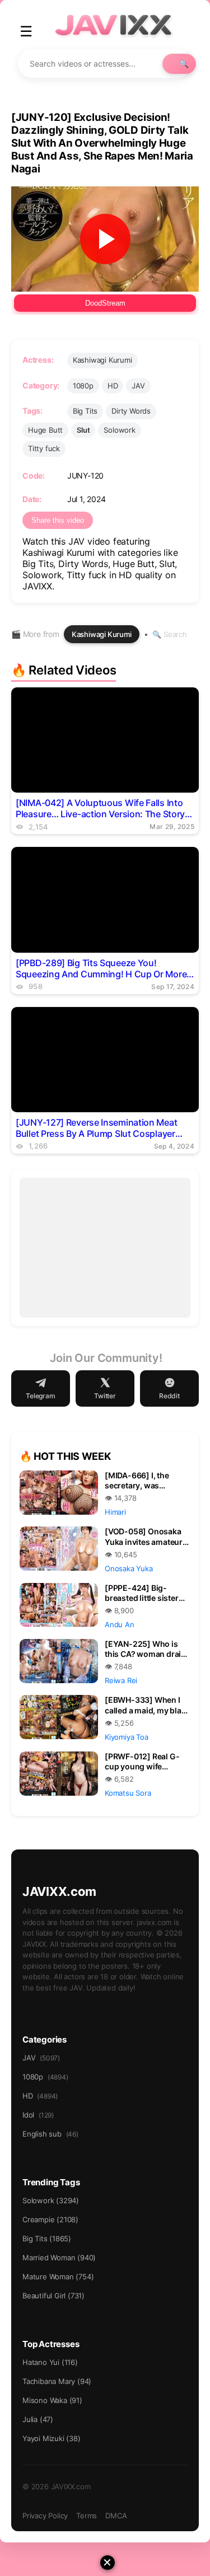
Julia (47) (38, 2419)
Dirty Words (131, 411)
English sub (50, 2134)
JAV (138, 386)
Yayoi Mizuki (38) (52, 2438)
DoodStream (105, 303)
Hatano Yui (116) (50, 2362)
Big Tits (85, 411)
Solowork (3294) (51, 2200)
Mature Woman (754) (58, 2277)
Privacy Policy (45, 2516)
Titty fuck (44, 448)
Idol (38, 2115)
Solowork (119, 430)
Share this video (58, 520)
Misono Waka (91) (52, 2400)
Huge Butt (45, 430)
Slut (83, 430)
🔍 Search (169, 634)
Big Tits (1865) (47, 2238)
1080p (83, 386)
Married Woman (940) (59, 2257)
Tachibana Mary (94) (57, 2381)
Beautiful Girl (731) (53, 2296)
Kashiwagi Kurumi (102, 360)
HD (113, 386)
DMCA (116, 2516)
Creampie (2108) (50, 2219)
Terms (87, 2516)
